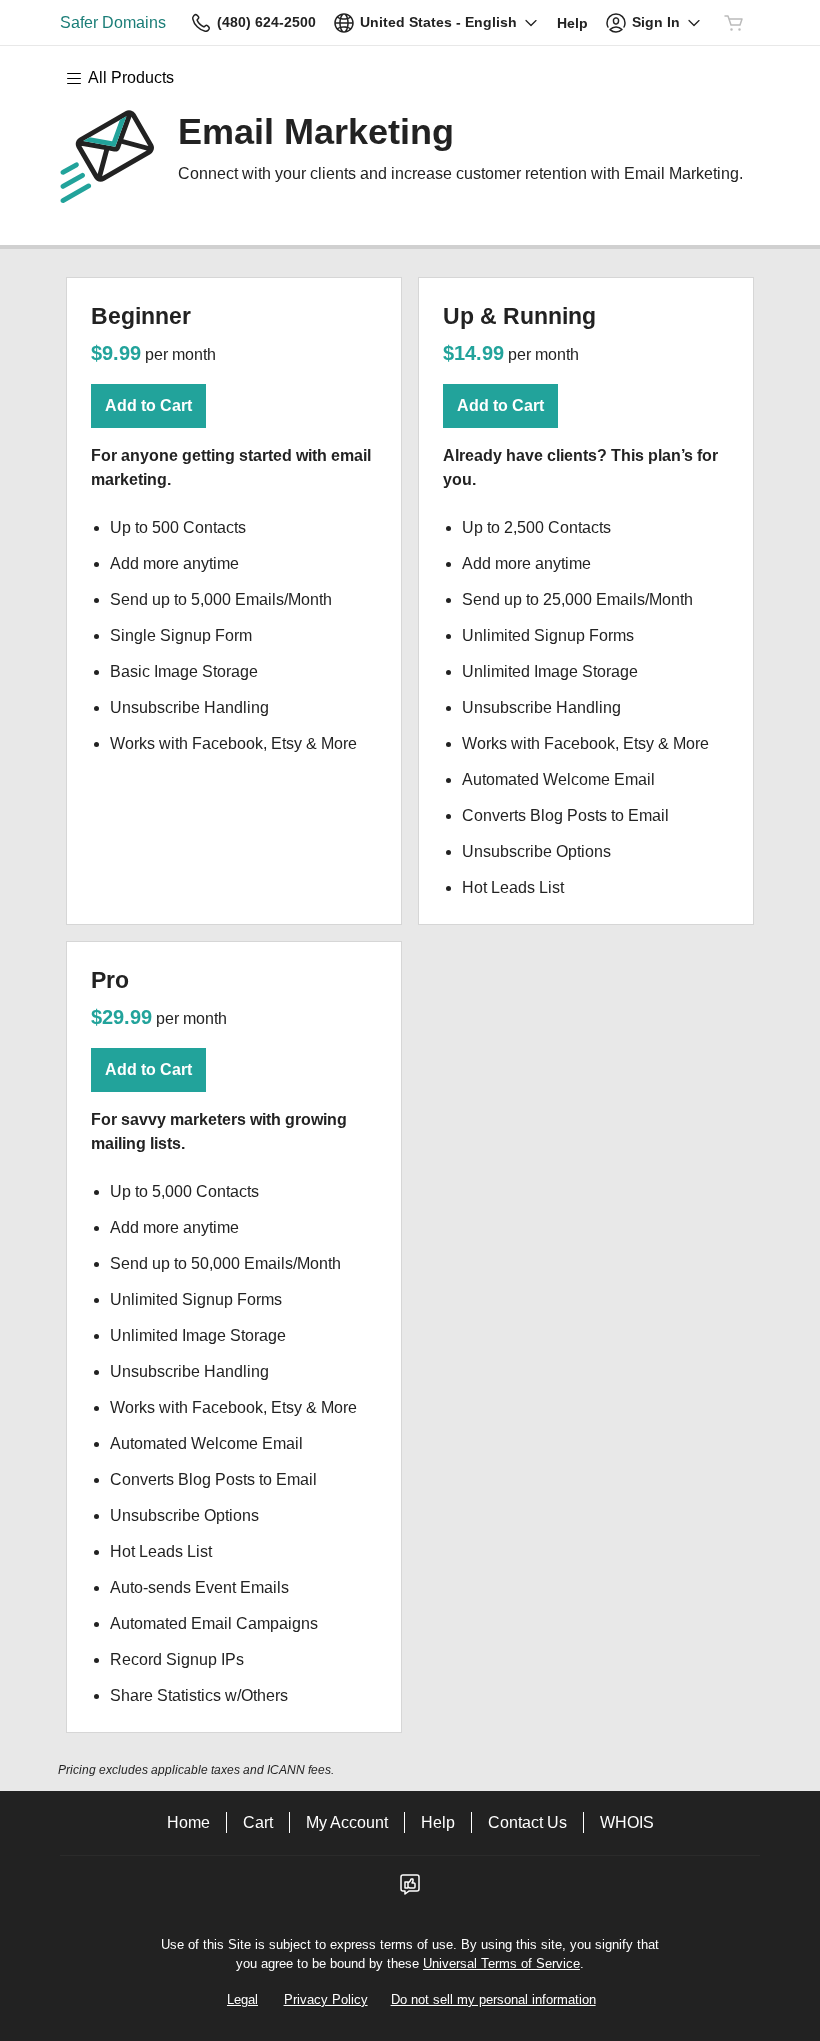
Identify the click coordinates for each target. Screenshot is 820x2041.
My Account (347, 1822)
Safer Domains (113, 22)
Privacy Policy (326, 1999)
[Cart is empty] (734, 23)
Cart (258, 1822)
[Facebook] (410, 1890)
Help (438, 1822)
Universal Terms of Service (501, 1963)
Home (188, 1822)
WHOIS (627, 1822)
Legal (242, 1999)
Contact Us (527, 1822)
